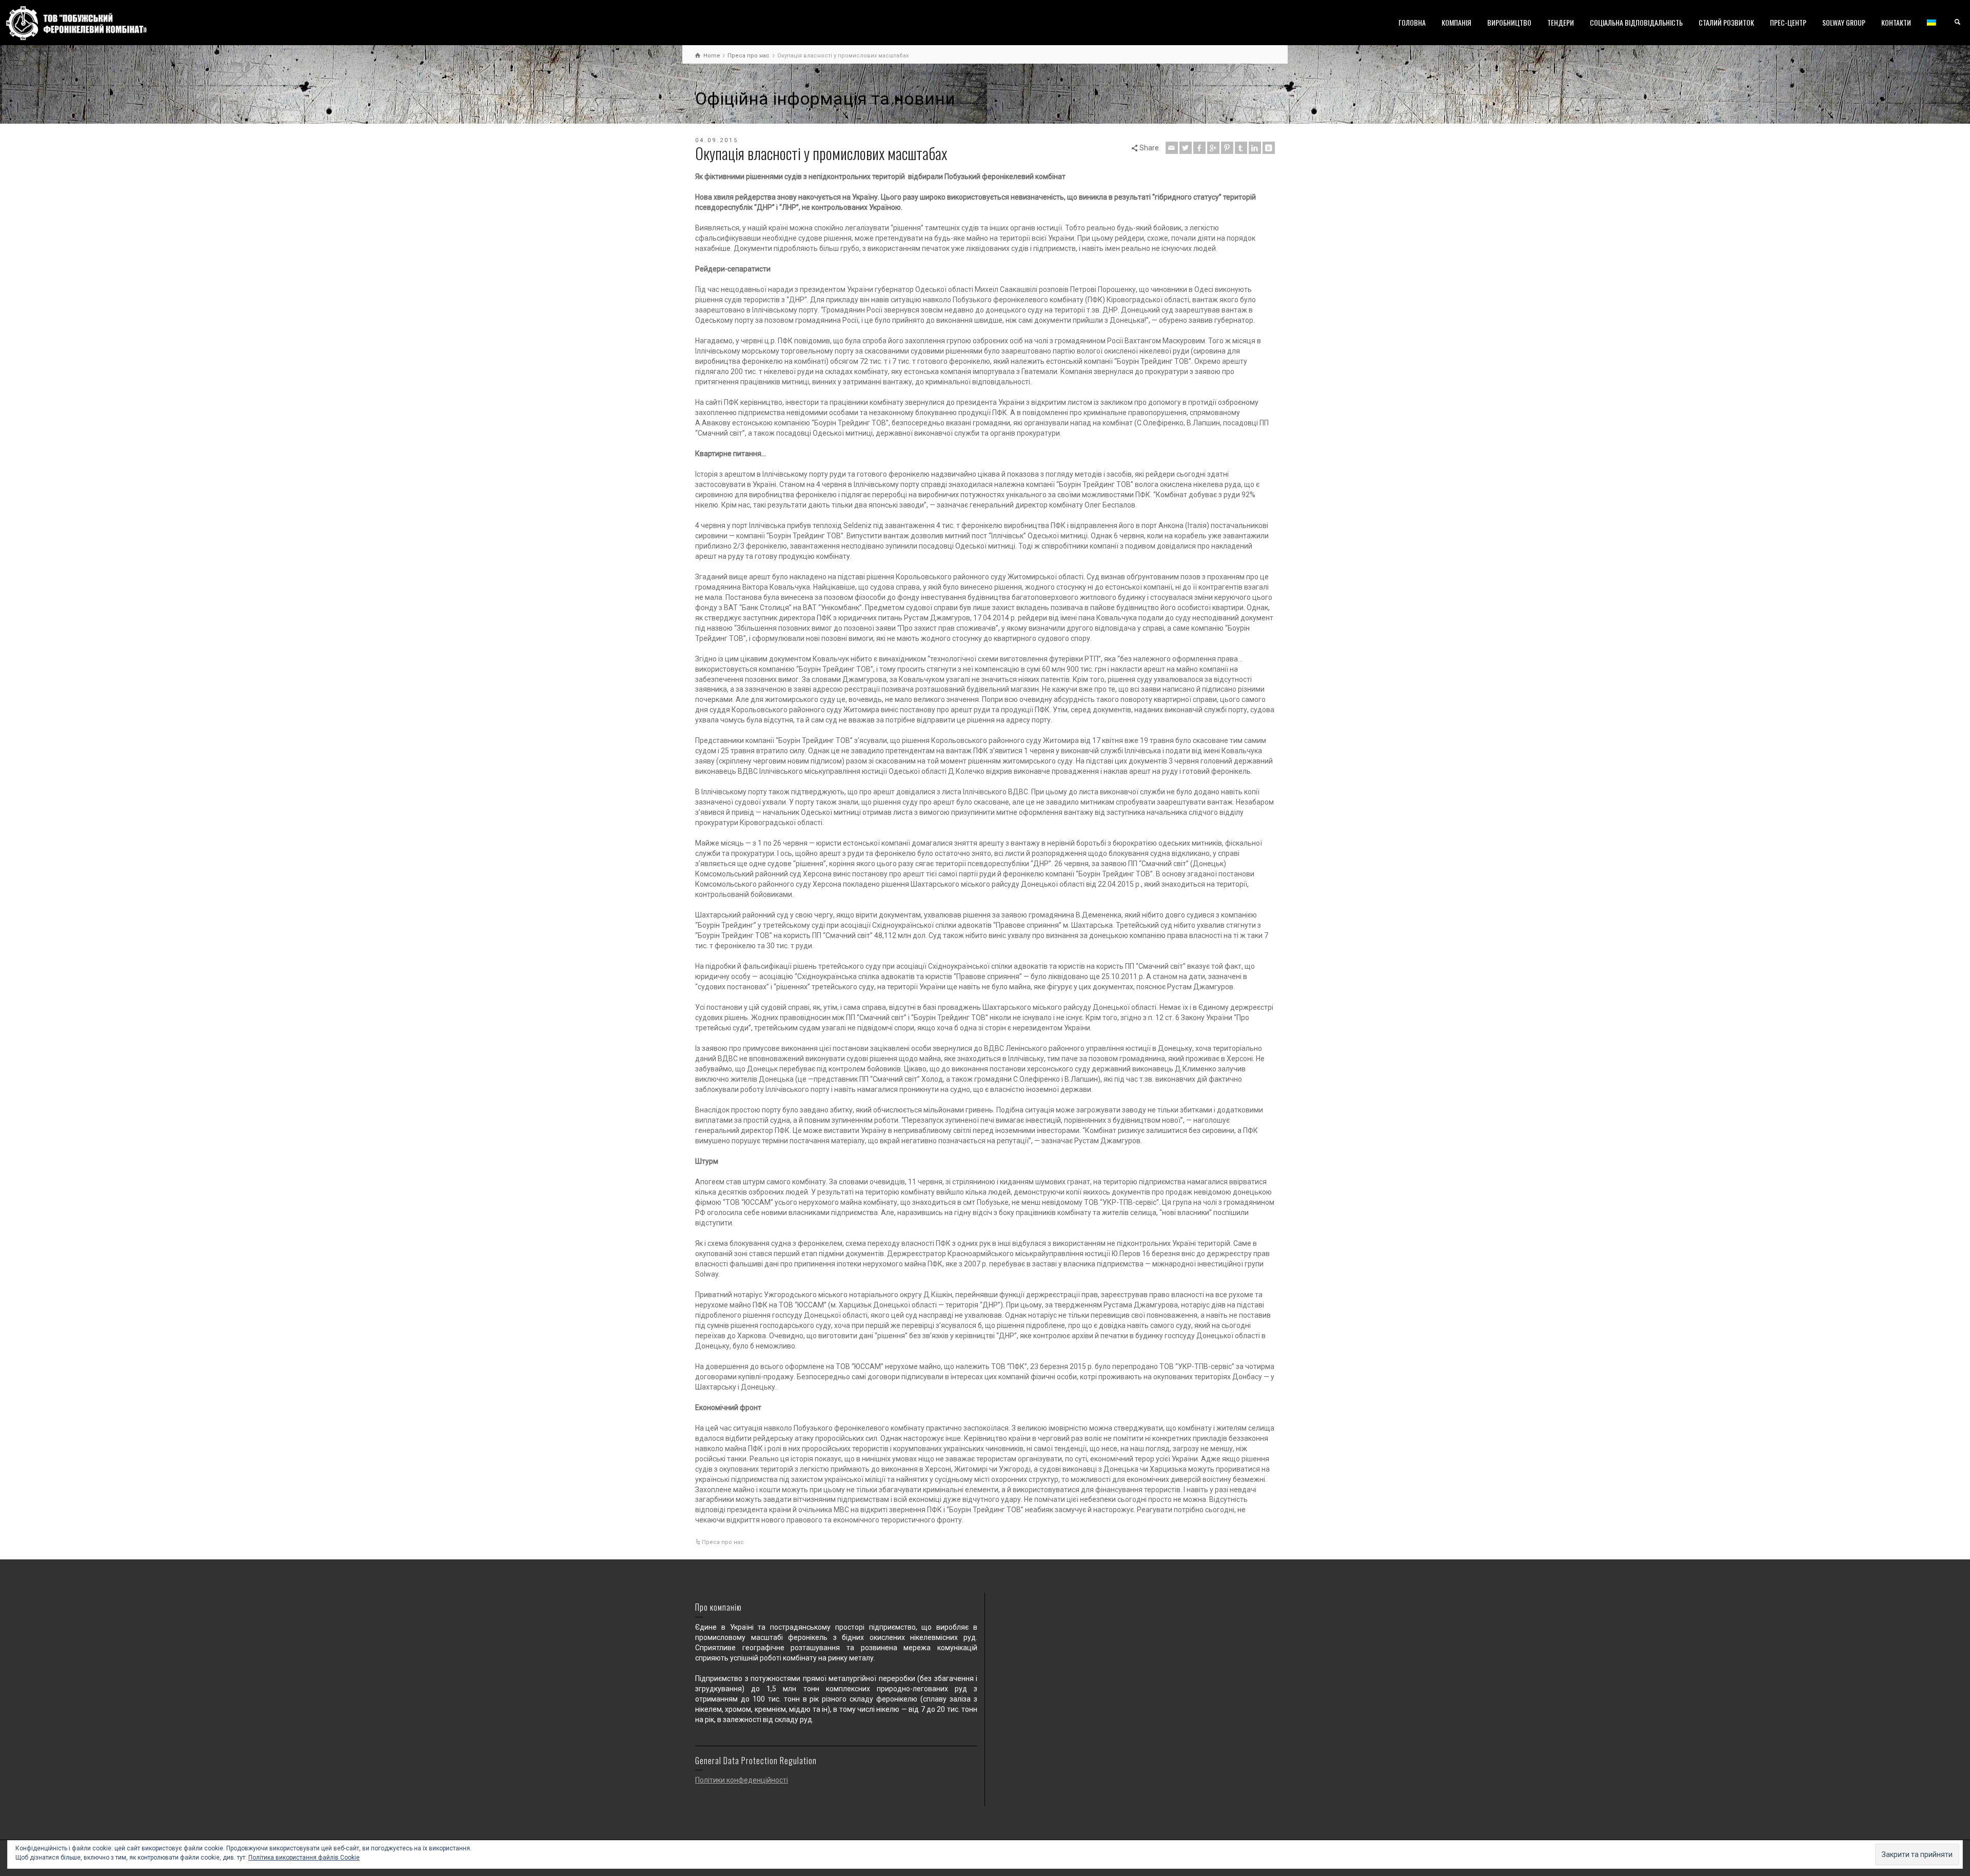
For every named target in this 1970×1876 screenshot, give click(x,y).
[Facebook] (1199, 148)
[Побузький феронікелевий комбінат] (76, 23)
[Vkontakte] (1269, 148)
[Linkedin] (1255, 148)
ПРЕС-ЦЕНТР (1788, 22)
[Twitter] (1186, 148)
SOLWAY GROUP (1844, 22)
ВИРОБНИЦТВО (1509, 22)
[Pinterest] (1227, 148)
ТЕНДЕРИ (1561, 22)
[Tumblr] (1241, 148)
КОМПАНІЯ (1456, 22)
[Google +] (1213, 148)
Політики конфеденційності (742, 1780)
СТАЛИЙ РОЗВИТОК (1726, 22)
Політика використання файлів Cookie (304, 1858)
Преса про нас (723, 1542)
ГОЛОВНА (1412, 22)
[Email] (1172, 148)
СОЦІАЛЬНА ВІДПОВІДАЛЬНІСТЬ (1636, 22)
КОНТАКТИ (1896, 22)
